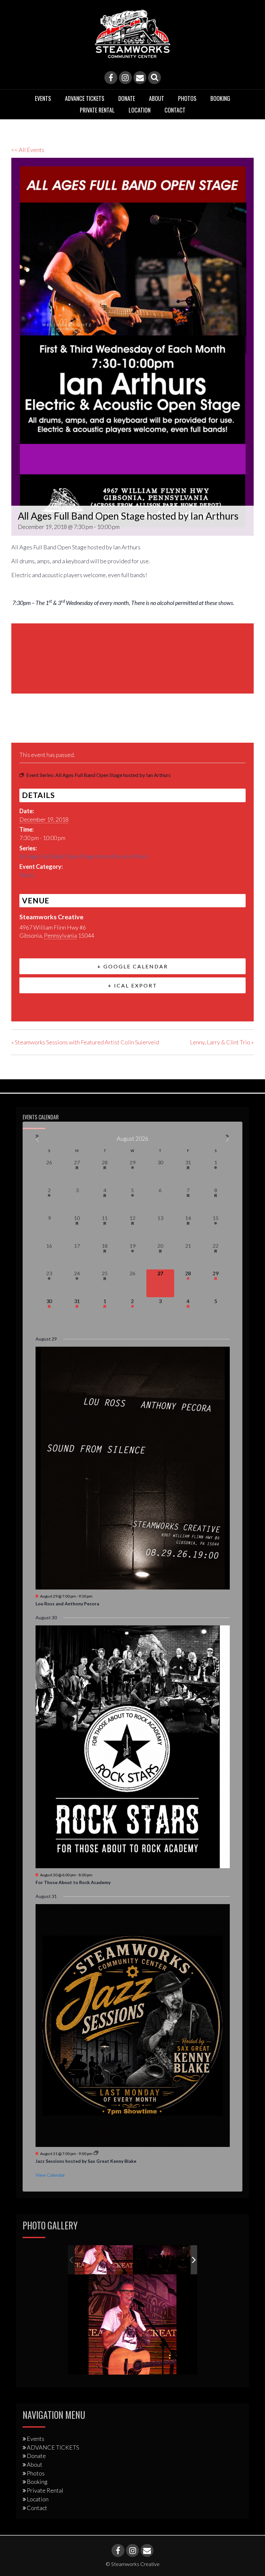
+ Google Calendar (133, 966)
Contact (175, 110)
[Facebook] (111, 78)
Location (140, 110)
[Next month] (228, 1139)
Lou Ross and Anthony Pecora (67, 1604)
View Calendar (50, 2175)
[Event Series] (96, 2153)
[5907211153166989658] (104, 2260)
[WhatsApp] (66, 727)
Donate (127, 98)
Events (43, 98)
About (157, 98)
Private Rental (97, 110)
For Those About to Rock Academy (73, 1882)
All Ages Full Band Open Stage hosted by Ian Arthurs (84, 856)
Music (27, 875)
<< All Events (28, 150)
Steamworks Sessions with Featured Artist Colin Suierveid (85, 1042)
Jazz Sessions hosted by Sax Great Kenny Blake (86, 2161)
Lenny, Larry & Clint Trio (222, 1042)
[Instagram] (125, 78)
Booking (220, 98)
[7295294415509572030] (163, 2260)
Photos (187, 98)
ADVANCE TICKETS (85, 98)
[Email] (140, 78)
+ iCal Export (133, 985)
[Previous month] (38, 1139)
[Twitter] (33, 727)
